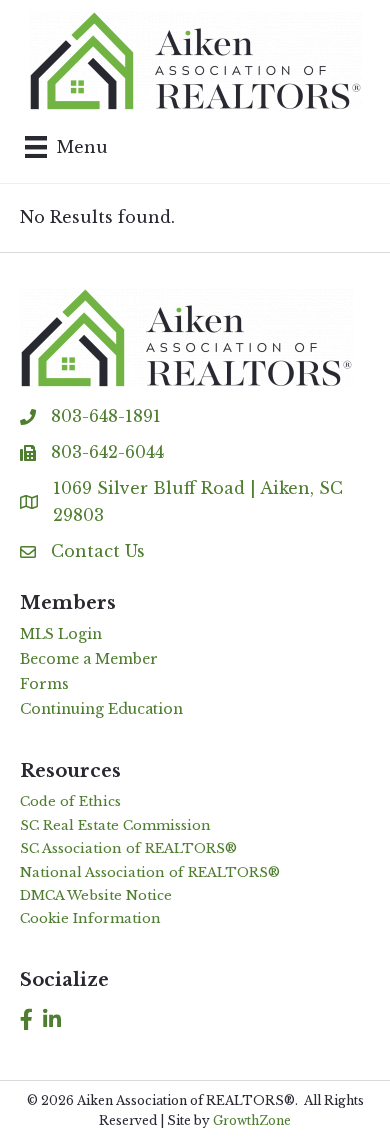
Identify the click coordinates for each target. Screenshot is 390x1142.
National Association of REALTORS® (150, 872)
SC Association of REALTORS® (128, 848)
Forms (44, 684)
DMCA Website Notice (96, 895)
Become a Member (89, 659)
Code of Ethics (70, 801)
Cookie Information (90, 918)
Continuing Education (101, 709)
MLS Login (61, 634)
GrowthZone (252, 1120)
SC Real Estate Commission (115, 825)
